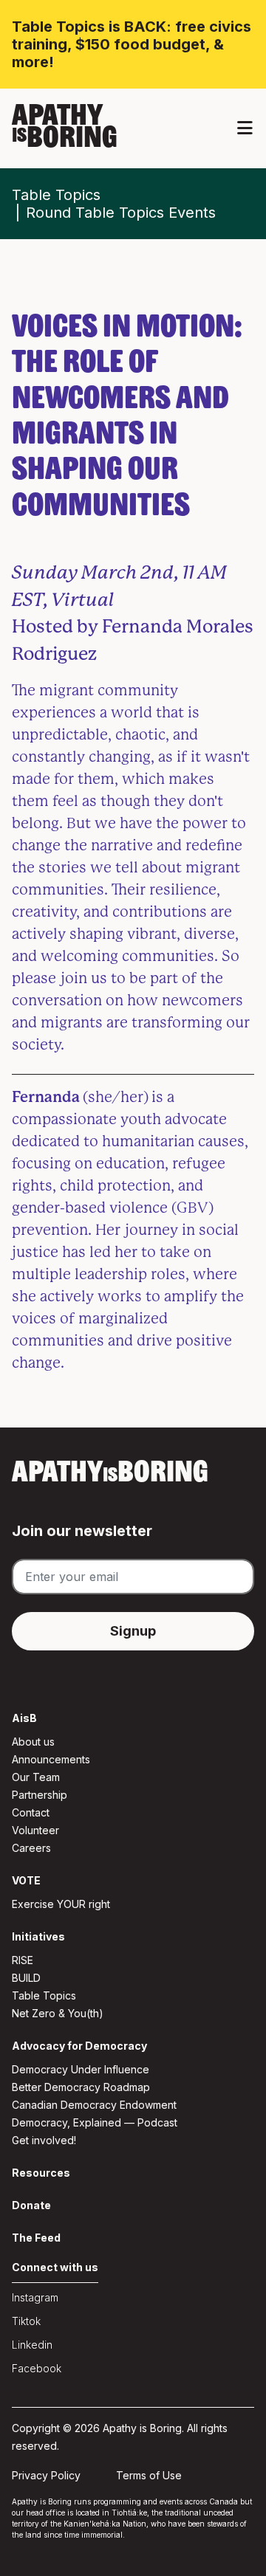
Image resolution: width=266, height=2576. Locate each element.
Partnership (40, 1795)
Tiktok (26, 2321)
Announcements (51, 1759)
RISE (23, 1960)
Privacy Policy (46, 2475)
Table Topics (56, 195)
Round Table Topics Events (121, 213)
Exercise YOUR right (61, 1904)
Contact (31, 1812)
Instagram (35, 2297)
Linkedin (32, 2345)
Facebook (37, 2368)
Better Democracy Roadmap (81, 2087)
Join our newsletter (82, 1531)
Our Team (36, 1777)
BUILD (26, 1978)
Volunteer (35, 1830)
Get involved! (44, 2140)
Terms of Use (149, 2475)
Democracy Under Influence (81, 2069)
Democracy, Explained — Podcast (95, 2122)
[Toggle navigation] (245, 128)
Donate (31, 2205)
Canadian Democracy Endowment (94, 2105)
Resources (41, 2173)
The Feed (36, 2238)
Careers (31, 1848)
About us (33, 1742)
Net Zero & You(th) (58, 2013)
